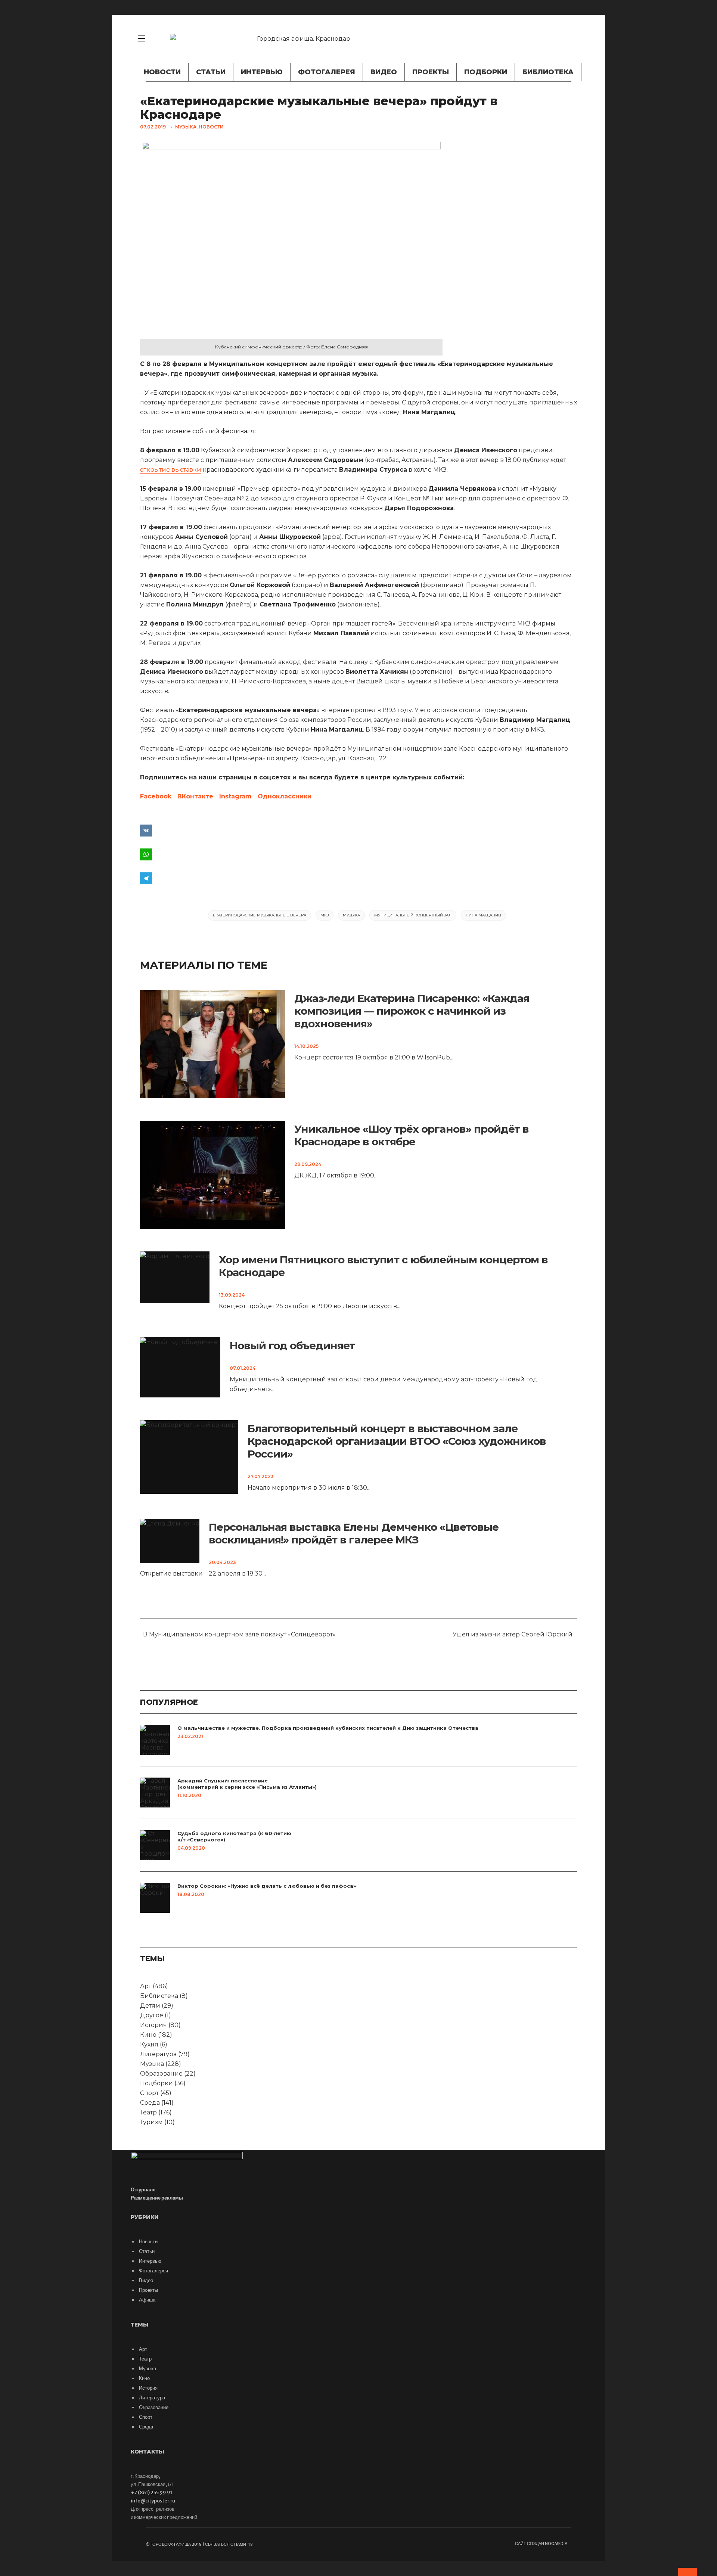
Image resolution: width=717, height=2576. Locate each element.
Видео (384, 72)
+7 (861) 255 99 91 (151, 2493)
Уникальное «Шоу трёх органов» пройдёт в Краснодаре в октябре (412, 1135)
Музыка (186, 127)
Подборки (486, 72)
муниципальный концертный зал (413, 915)
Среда (150, 2103)
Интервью (262, 72)
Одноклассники (285, 796)
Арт (146, 1986)
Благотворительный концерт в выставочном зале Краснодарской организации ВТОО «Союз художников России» (397, 1441)
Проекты (431, 72)
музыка (351, 915)
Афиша (147, 2300)
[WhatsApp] (358, 854)
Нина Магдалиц (483, 915)
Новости (162, 72)
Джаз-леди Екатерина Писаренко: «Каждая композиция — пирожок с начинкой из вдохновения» (412, 1011)
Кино (148, 2035)
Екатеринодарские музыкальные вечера (260, 915)
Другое (152, 2015)
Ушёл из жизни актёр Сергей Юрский (514, 1634)
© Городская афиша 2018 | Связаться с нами (196, 2544)
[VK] (577, 39)
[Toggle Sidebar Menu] (142, 38)
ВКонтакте (195, 796)
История (153, 2025)
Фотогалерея (327, 72)
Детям (150, 2006)
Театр (148, 2112)
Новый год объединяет (292, 1346)
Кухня (149, 2044)
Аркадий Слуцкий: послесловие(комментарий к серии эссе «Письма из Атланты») (247, 1784)
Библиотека (548, 72)
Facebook (156, 796)
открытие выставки (171, 470)
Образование (161, 2074)
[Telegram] (358, 878)
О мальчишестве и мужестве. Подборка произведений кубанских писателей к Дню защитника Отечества (328, 1728)
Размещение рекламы (157, 2198)
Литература (158, 2054)
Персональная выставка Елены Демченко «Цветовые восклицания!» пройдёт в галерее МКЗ (354, 1533)
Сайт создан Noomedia (541, 2544)
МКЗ (325, 915)
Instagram (235, 796)
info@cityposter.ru (153, 2501)
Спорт (149, 2093)
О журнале (143, 2190)
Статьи (211, 72)
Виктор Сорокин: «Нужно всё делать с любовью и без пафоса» (267, 1886)
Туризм (151, 2122)
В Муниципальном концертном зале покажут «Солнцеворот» (238, 1634)
